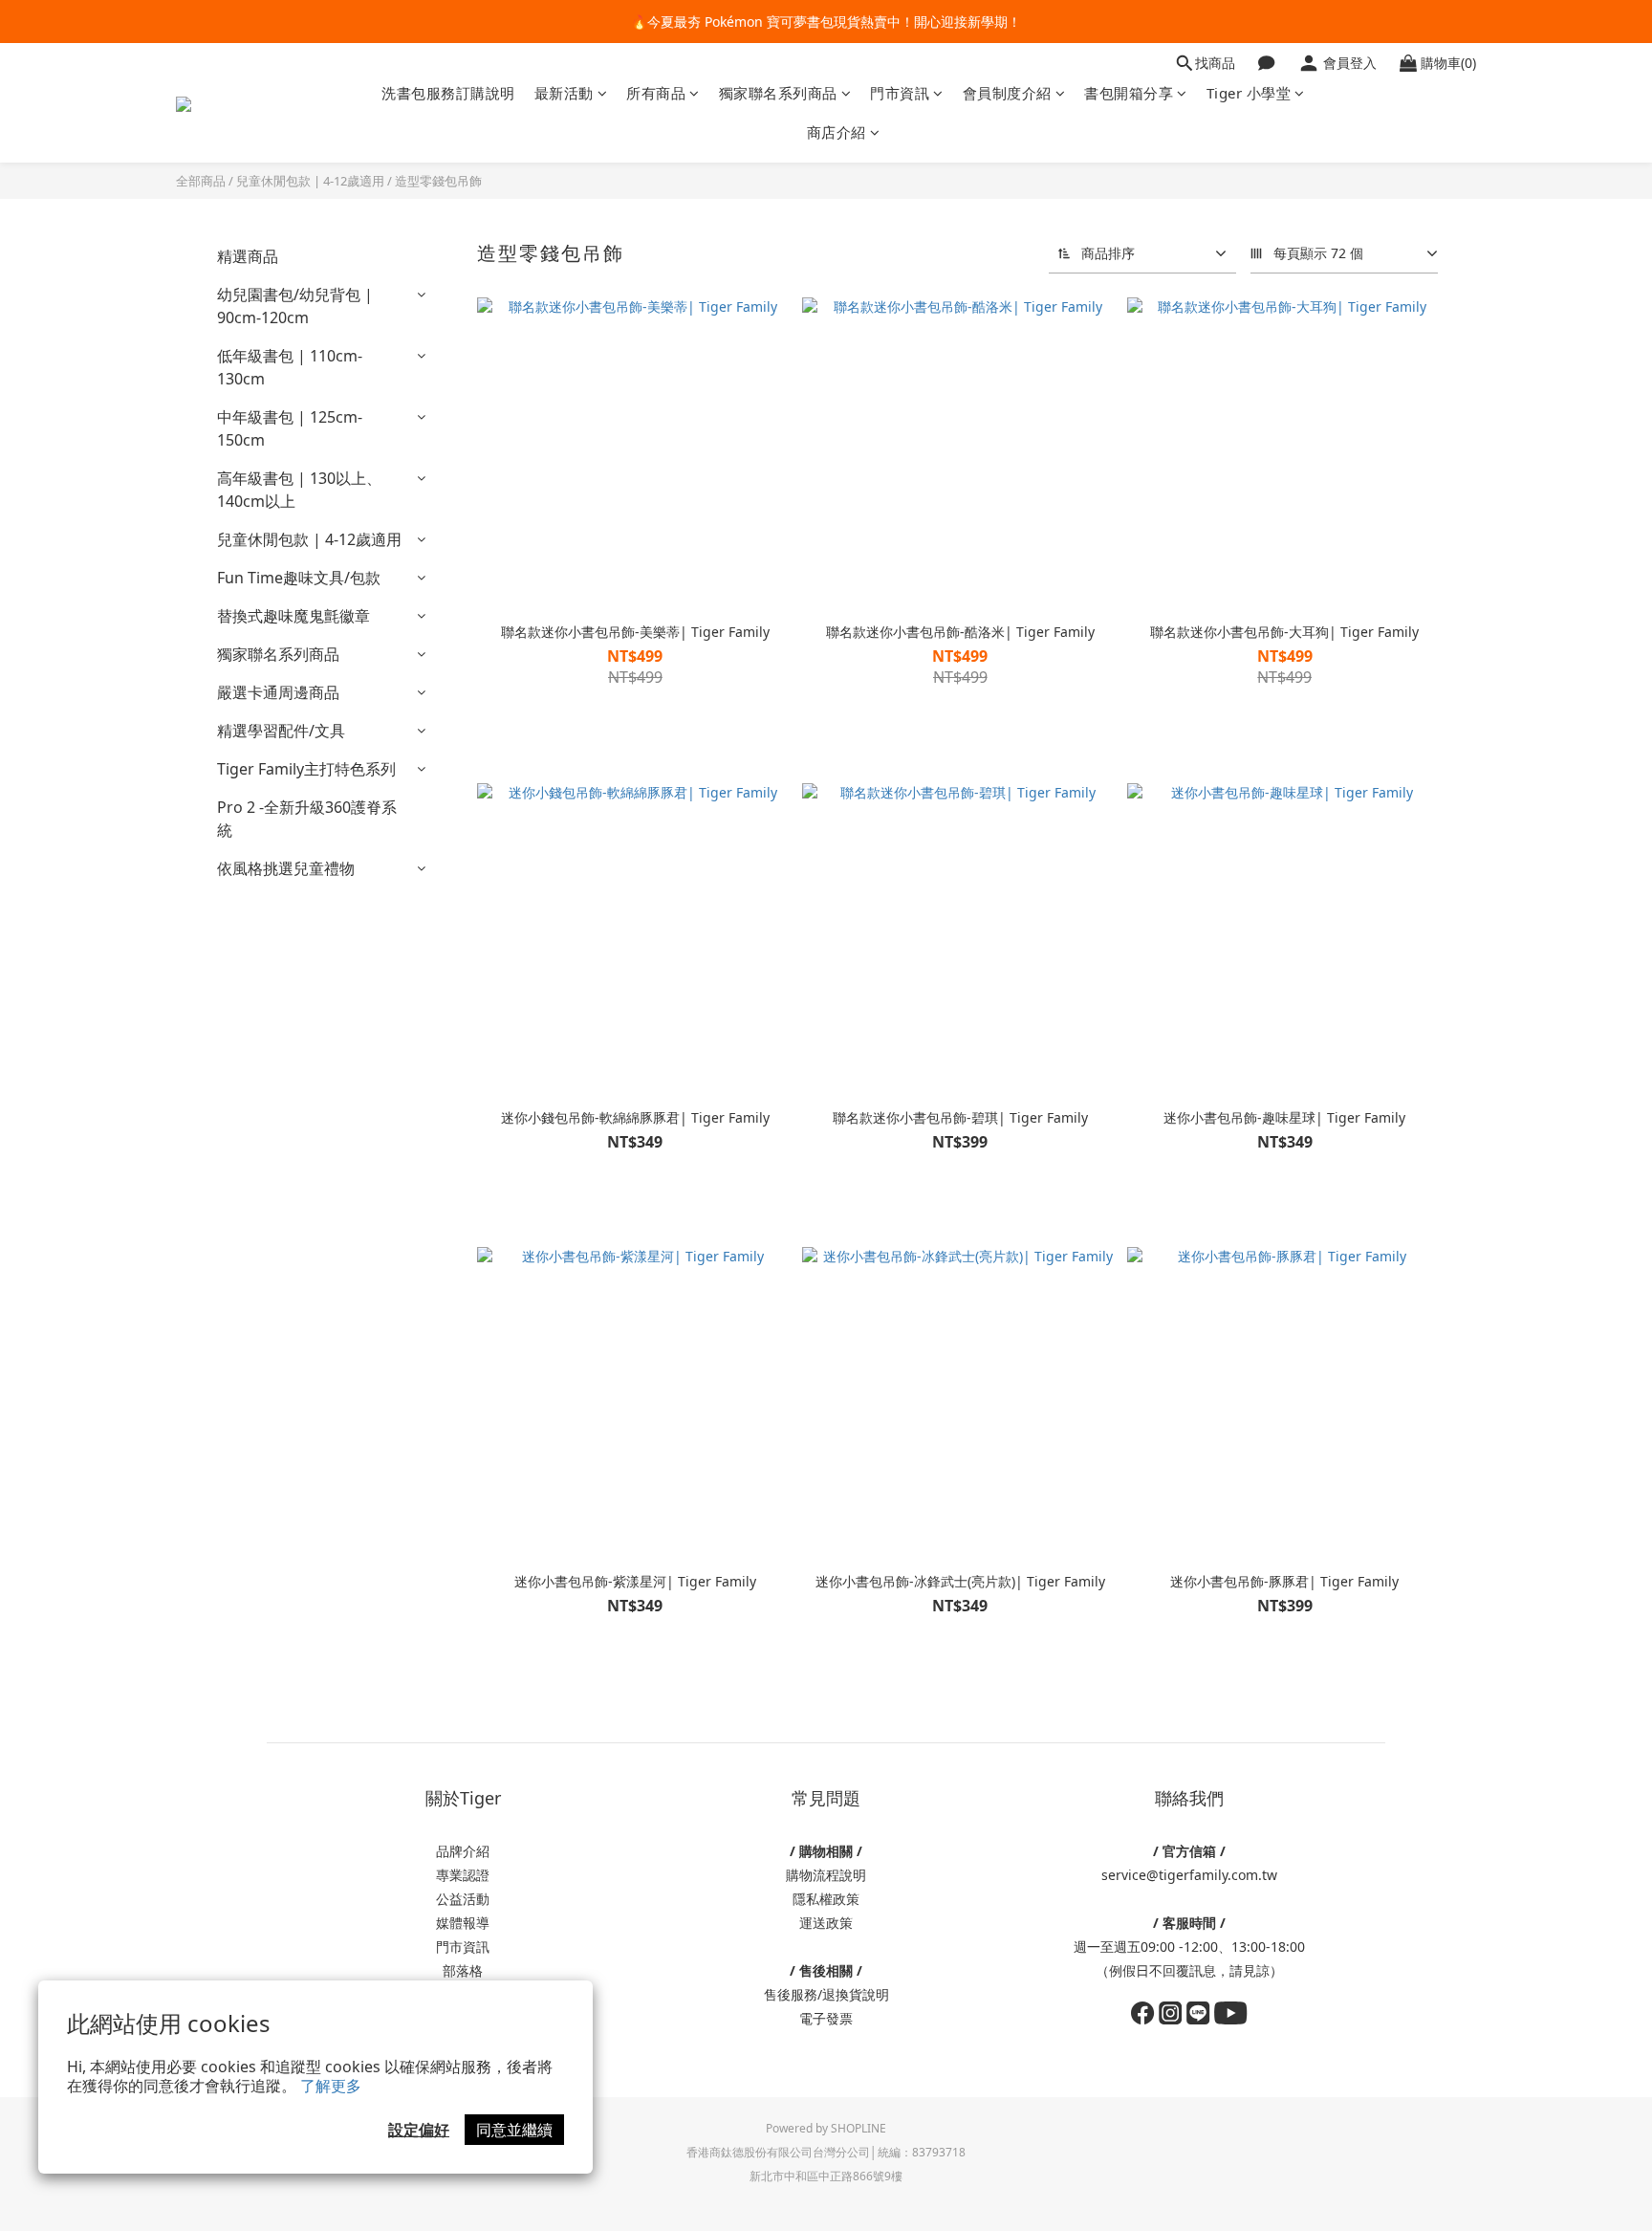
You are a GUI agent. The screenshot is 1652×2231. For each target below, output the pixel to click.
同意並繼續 (514, 2130)
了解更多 (331, 2086)
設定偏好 (419, 2130)
